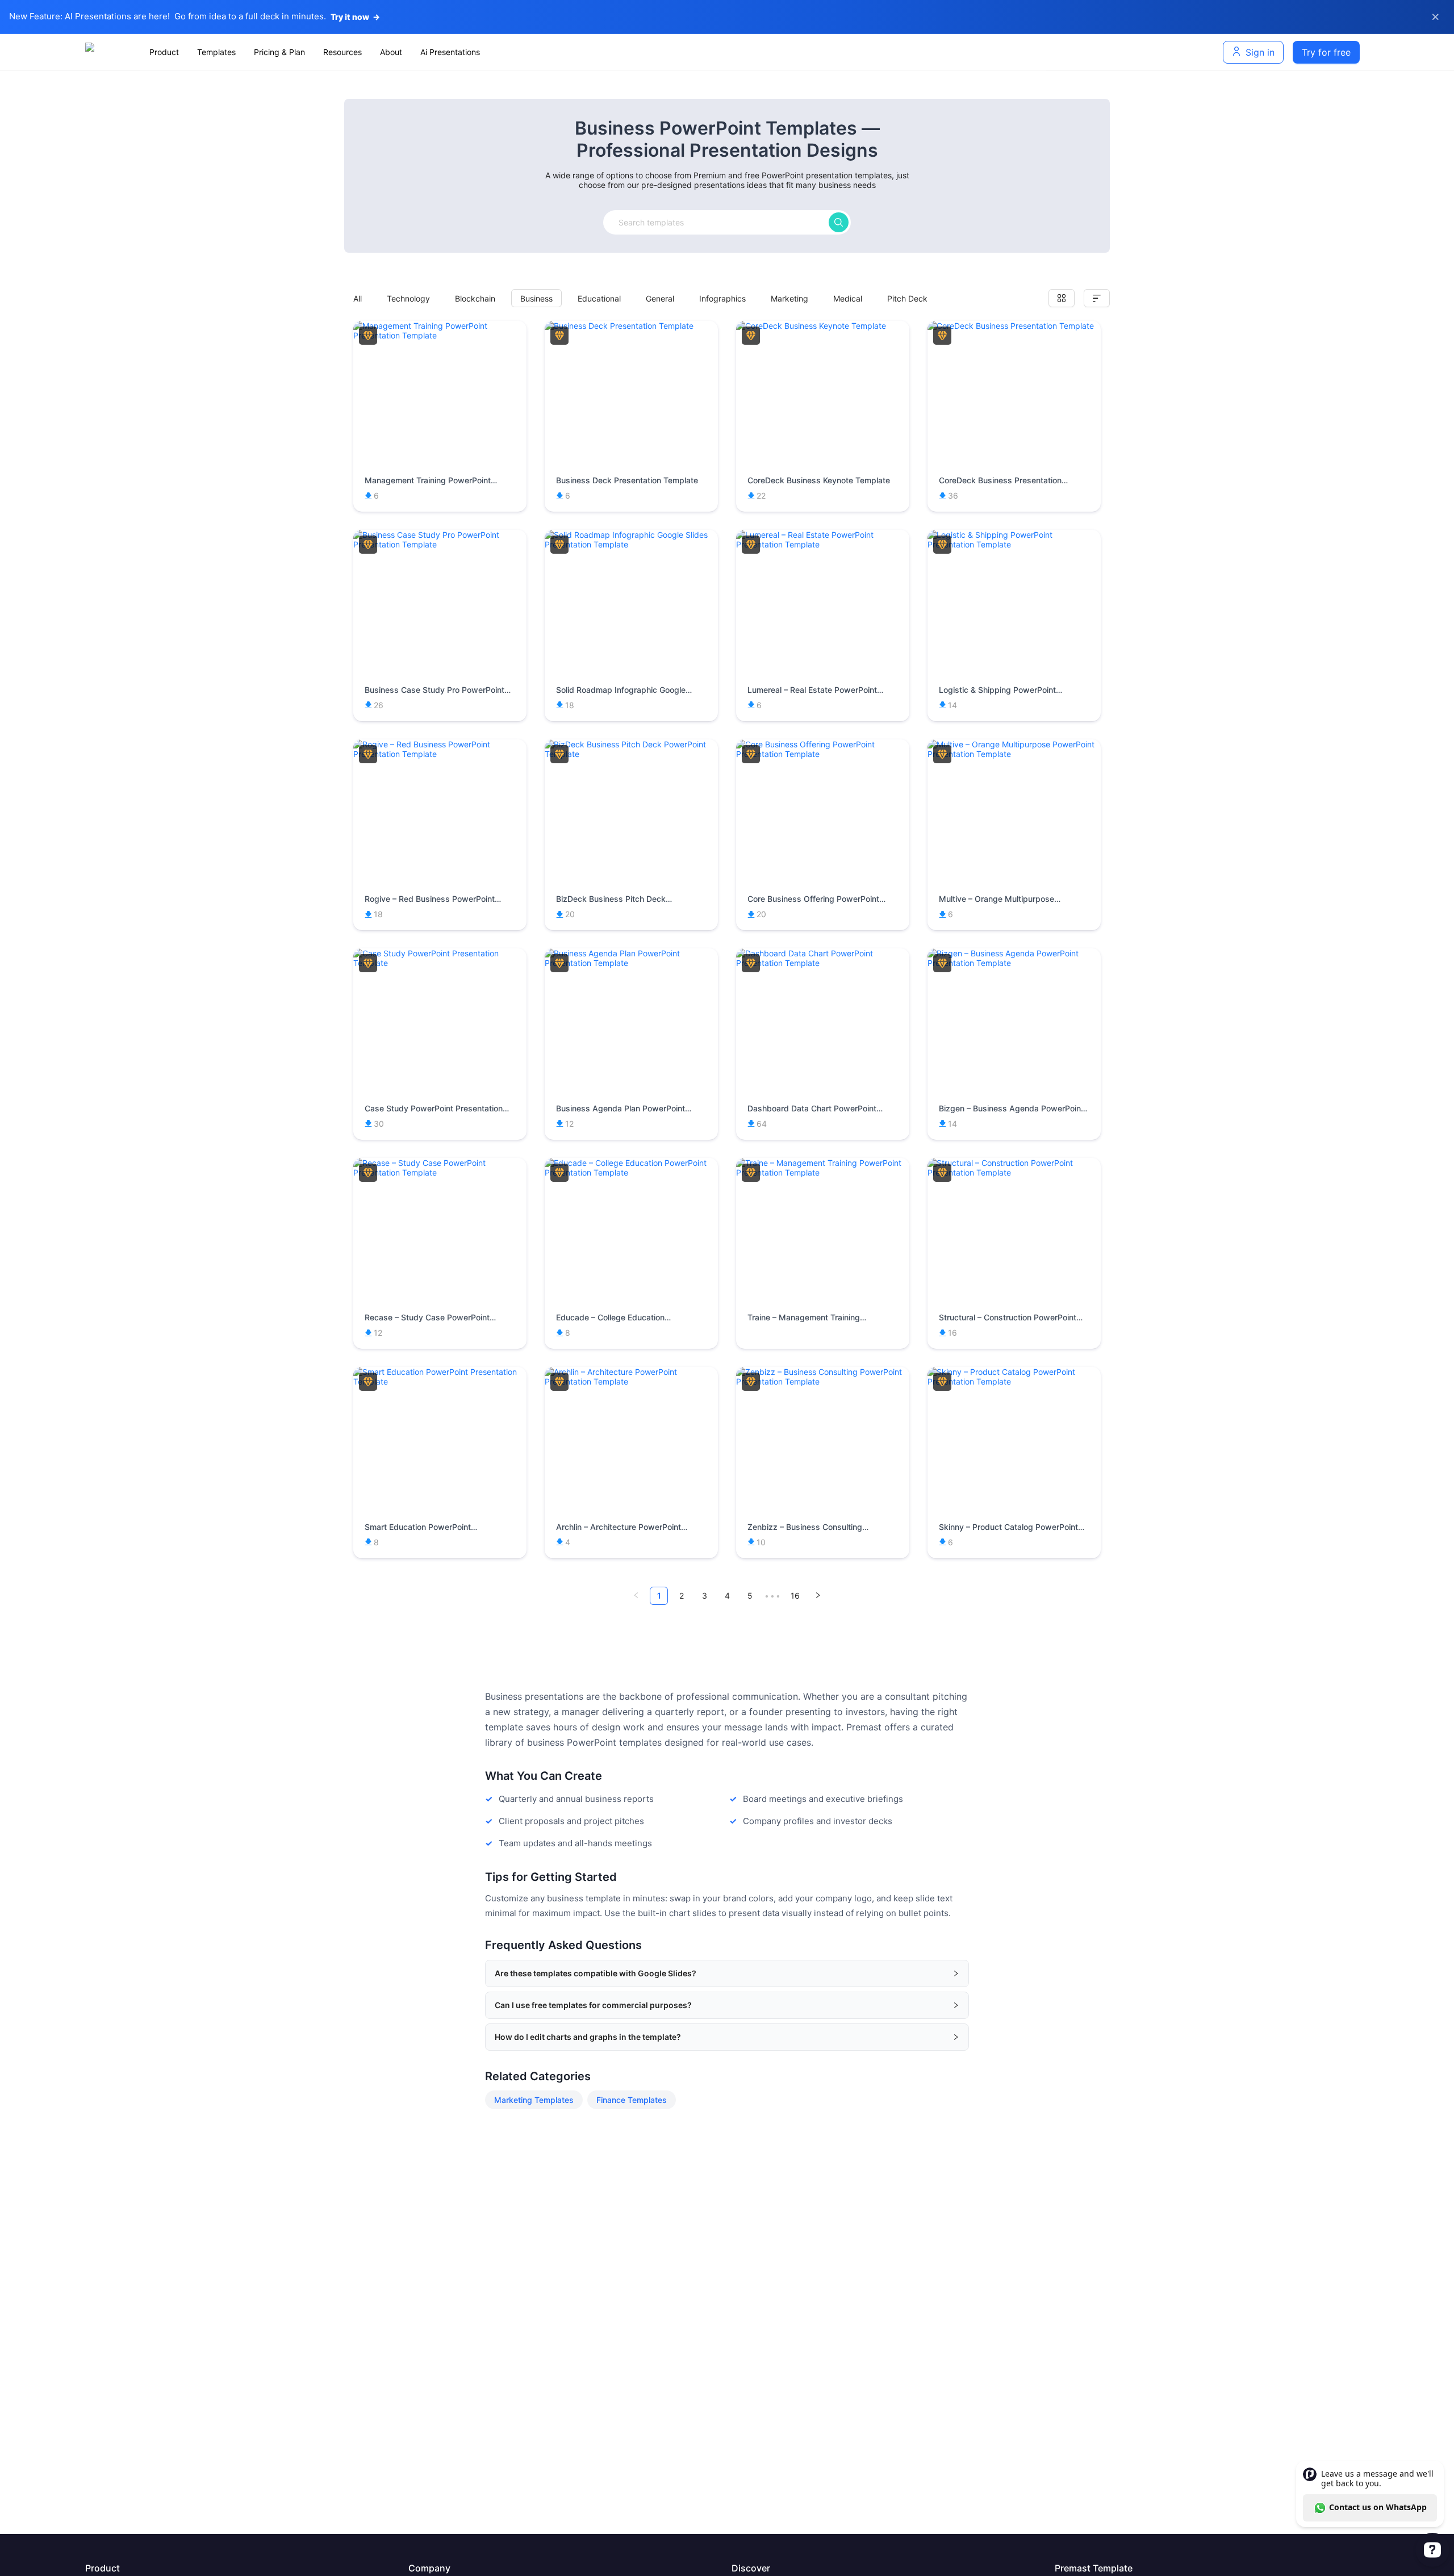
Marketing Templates (534, 2100)
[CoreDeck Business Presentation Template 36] (1014, 326)
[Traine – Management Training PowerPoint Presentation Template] (823, 1172)
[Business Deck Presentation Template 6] (631, 326)
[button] (727, 1973)
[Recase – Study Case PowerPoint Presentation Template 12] (440, 1172)
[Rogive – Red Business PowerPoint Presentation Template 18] (440, 754)
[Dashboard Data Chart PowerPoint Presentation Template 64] (823, 963)
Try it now (355, 17)
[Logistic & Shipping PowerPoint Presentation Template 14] (1014, 544)
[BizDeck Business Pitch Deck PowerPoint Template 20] (631, 754)
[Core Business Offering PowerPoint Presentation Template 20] (823, 754)
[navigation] (593, 52)
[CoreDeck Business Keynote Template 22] (823, 326)
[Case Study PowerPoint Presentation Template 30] (440, 963)
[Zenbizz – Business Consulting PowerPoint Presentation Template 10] (823, 1381)
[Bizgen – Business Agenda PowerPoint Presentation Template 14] (1014, 963)
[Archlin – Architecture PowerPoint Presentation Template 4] (631, 1381)
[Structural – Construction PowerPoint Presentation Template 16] (1014, 1172)
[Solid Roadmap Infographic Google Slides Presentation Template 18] (631, 544)
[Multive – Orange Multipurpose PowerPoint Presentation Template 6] (1014, 754)
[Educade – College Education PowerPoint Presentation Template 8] (631, 1172)
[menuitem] (164, 52)
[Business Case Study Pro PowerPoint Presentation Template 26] (440, 544)
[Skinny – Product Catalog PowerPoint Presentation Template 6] (1014, 1381)
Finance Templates (632, 2100)
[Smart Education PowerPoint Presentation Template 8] (440, 1381)
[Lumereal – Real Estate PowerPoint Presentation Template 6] (823, 544)
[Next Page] (818, 1596)
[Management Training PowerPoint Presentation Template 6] (440, 335)
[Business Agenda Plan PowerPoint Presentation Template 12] (631, 963)
